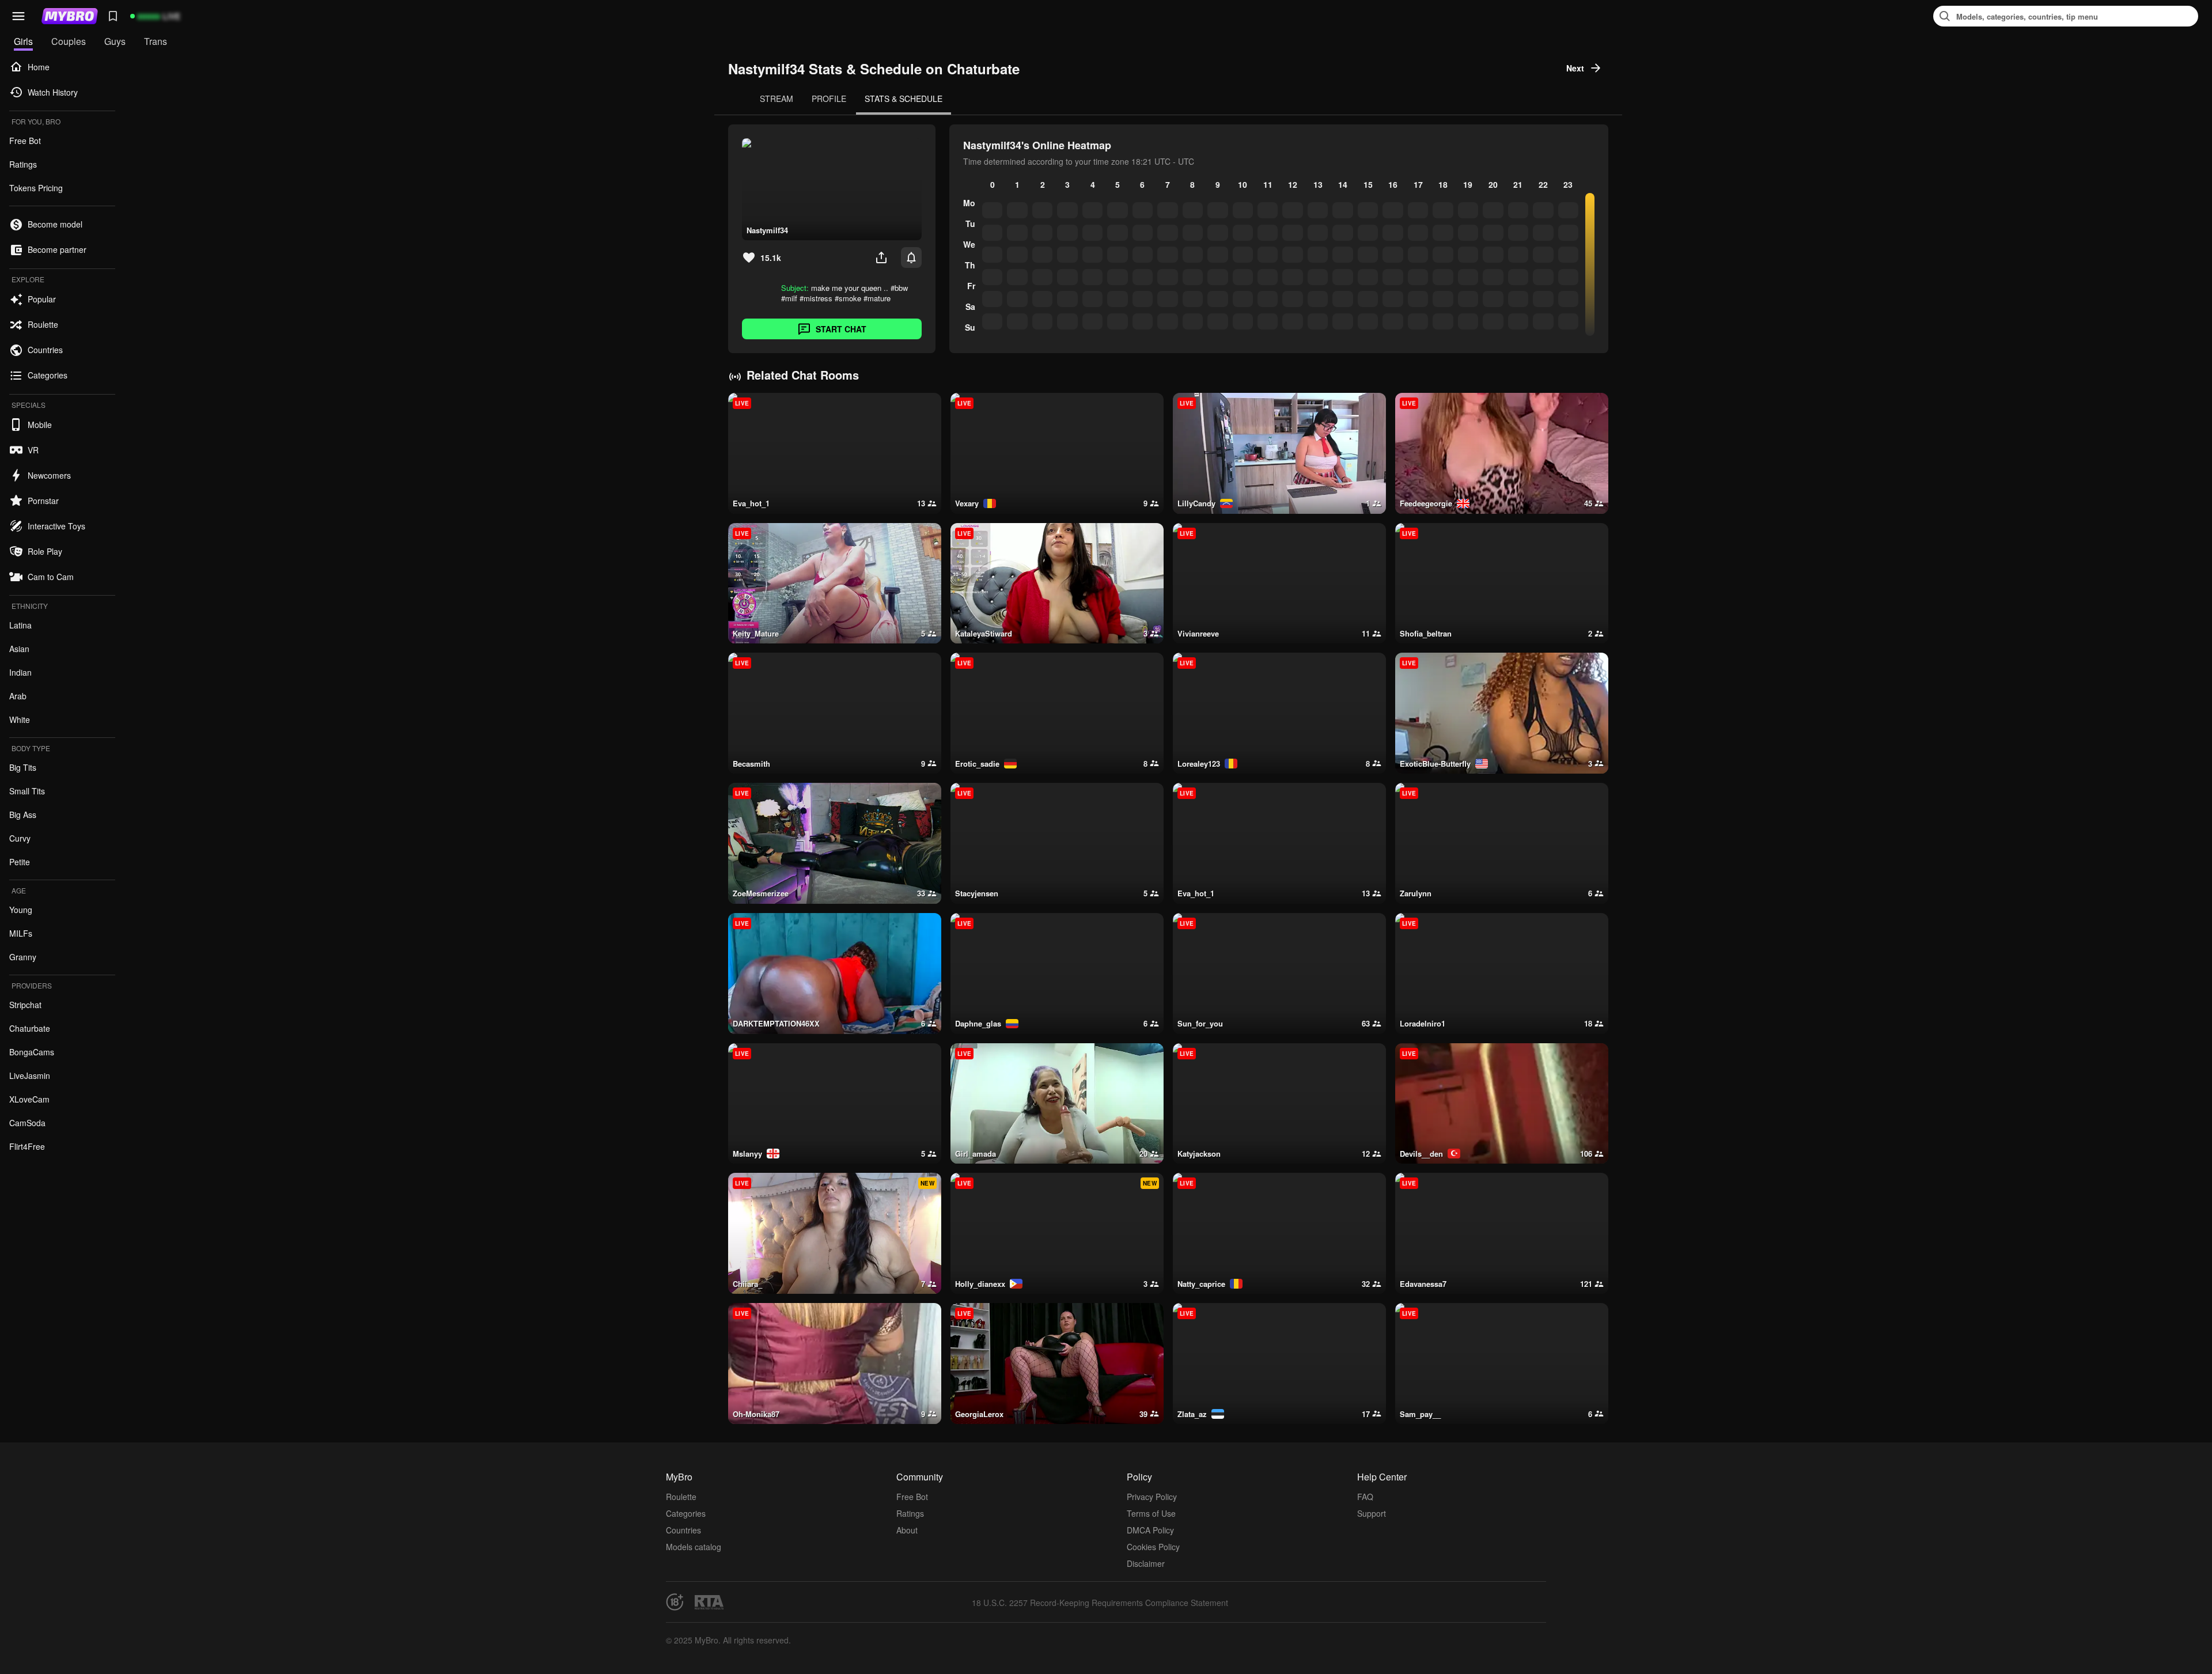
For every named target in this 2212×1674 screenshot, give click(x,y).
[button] (18, 16)
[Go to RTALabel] (709, 1602)
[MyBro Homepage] (70, 16)
